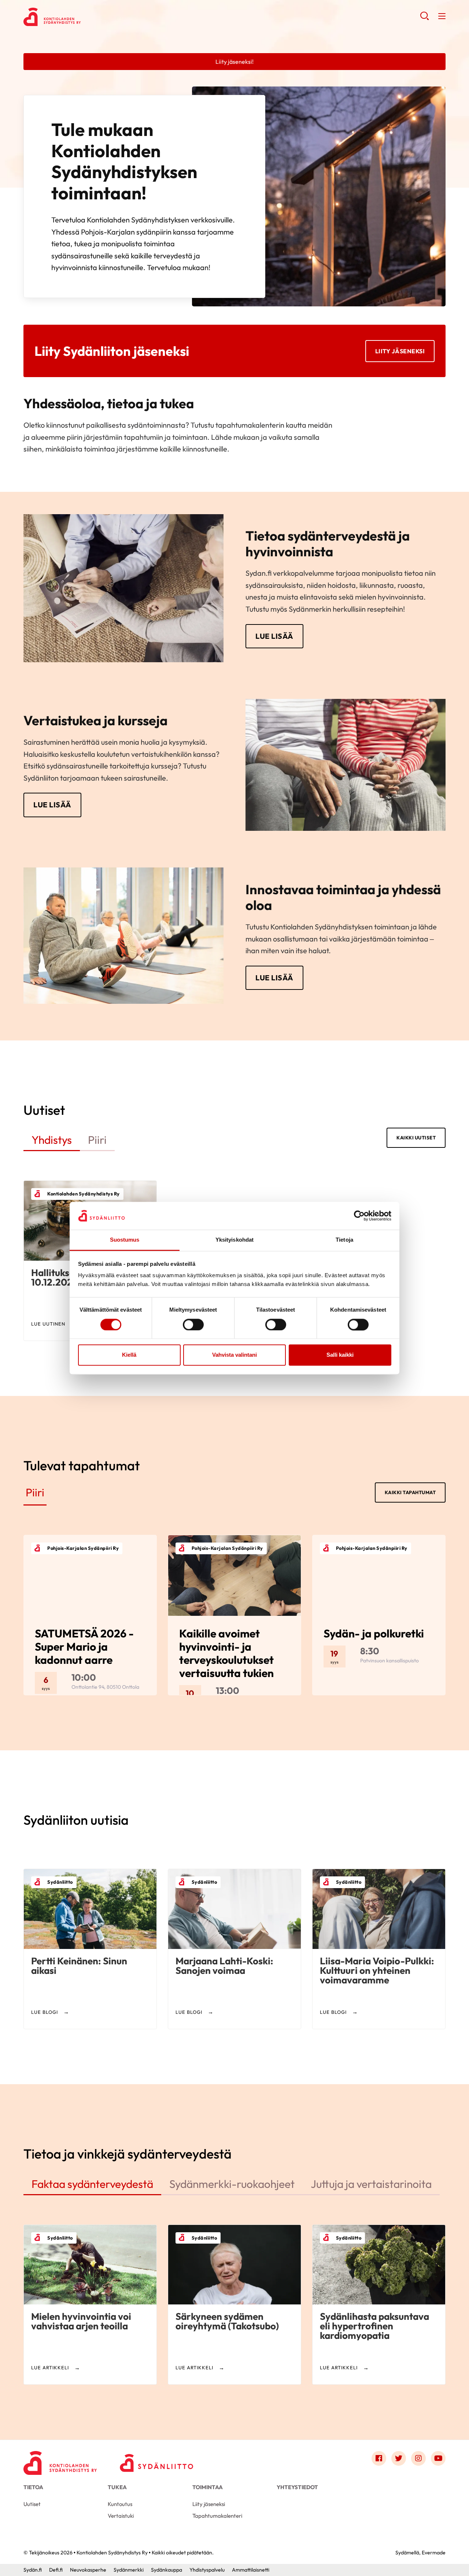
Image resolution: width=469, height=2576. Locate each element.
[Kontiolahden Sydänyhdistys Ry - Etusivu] (60, 2460)
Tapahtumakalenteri (217, 2516)
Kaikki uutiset (416, 1138)
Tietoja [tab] (344, 1240)
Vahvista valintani (234, 1355)
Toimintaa (208, 2487)
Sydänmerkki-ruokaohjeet (232, 2184)
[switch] (193, 1324)
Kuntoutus (120, 2504)
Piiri (97, 1140)
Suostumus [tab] (125, 1240)
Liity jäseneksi (400, 351)
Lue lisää (274, 636)
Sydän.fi (33, 2570)
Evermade (434, 2553)
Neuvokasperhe (88, 2570)
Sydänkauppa (167, 2570)
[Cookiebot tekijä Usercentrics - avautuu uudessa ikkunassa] (359, 1216)
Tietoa (33, 2487)
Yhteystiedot (297, 2487)
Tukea (117, 2487)
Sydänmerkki (129, 2570)
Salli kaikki (340, 1355)
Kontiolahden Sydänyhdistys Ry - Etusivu (82, 17)
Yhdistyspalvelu (207, 2570)
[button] (424, 18)
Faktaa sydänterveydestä (92, 2184)
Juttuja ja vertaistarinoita (371, 2184)
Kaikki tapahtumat (410, 1492)
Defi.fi (56, 2570)
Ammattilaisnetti (251, 2570)
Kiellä (129, 1355)
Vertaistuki (121, 2516)
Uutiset (32, 2504)
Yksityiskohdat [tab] (234, 1240)
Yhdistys (52, 1140)
